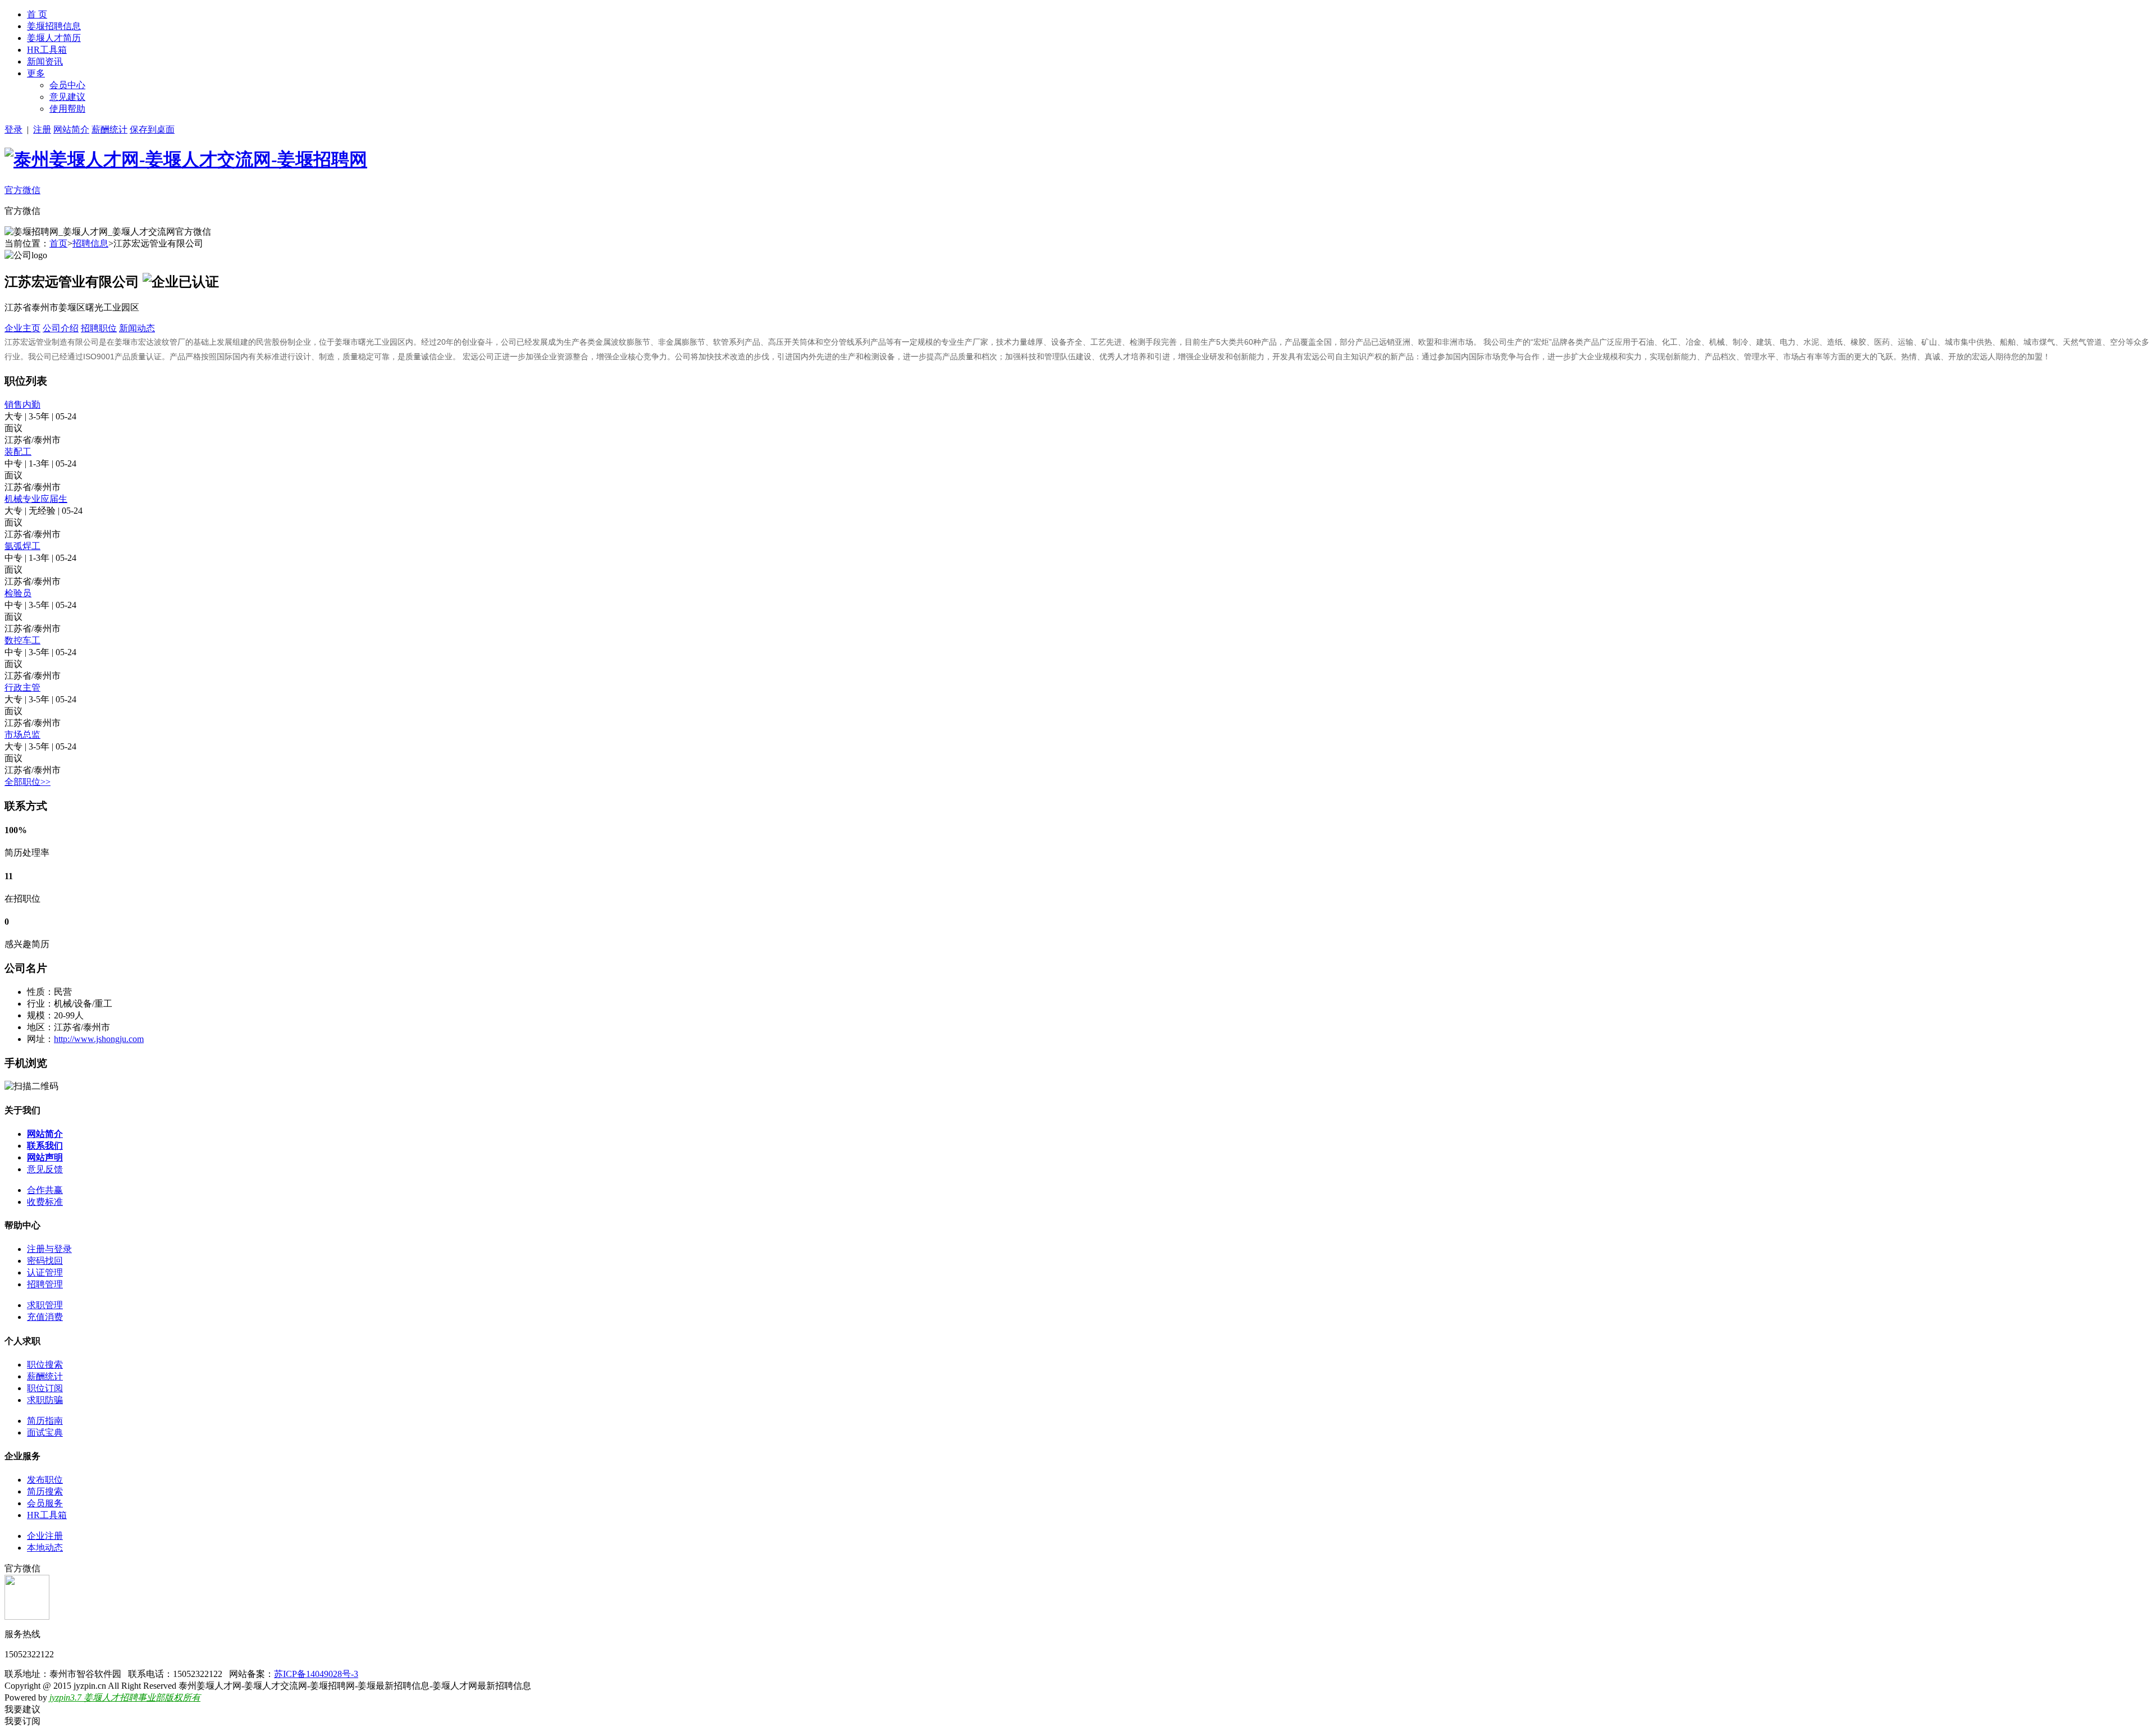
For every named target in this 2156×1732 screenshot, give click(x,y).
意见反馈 (45, 1169)
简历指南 (45, 1421)
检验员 (18, 593)
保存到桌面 (152, 129)
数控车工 (22, 640)
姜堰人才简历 (54, 38)
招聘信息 (90, 243)
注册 (42, 129)
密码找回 (45, 1261)
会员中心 (67, 85)
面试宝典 (45, 1432)
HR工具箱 (47, 50)
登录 (13, 129)
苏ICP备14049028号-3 (316, 1674)
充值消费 (45, 1317)
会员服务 (45, 1503)
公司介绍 (61, 328)
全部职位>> (28, 782)
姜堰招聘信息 (54, 26)
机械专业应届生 (36, 499)
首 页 (37, 14)
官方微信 (22, 190)
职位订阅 (45, 1388)
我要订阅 (22, 1721)
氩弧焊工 (22, 546)
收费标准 (45, 1202)
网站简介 (71, 129)
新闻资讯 (45, 61)
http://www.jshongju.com (99, 1039)
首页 (58, 243)
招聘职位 (99, 328)
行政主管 (22, 687)
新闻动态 (137, 328)
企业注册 (45, 1536)
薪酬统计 (109, 129)
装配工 (18, 452)
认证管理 (45, 1272)
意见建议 (67, 97)
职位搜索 (45, 1365)
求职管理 (45, 1305)
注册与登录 (49, 1249)
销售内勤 (22, 405)
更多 (36, 73)
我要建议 (22, 1709)
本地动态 (45, 1548)
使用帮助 (67, 109)
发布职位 (45, 1480)
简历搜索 (45, 1491)
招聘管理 (45, 1284)
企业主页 (22, 328)
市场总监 (22, 735)
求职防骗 (45, 1400)
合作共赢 (45, 1190)
